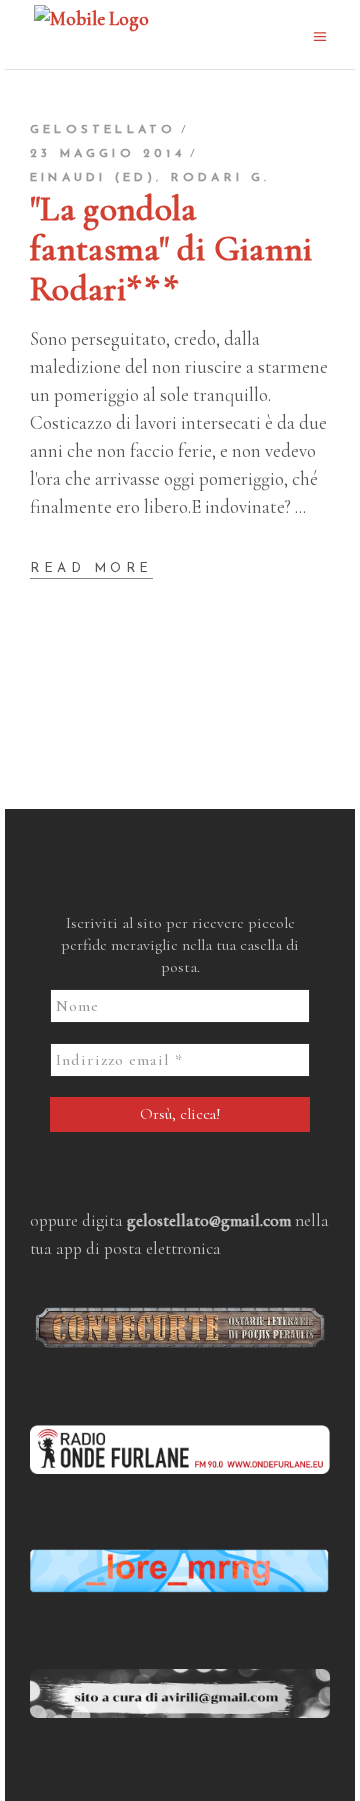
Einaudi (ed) (93, 178)
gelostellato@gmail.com (209, 1220)
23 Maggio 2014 (107, 154)
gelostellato (103, 130)
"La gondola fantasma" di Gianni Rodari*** (171, 249)
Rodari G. (221, 178)
